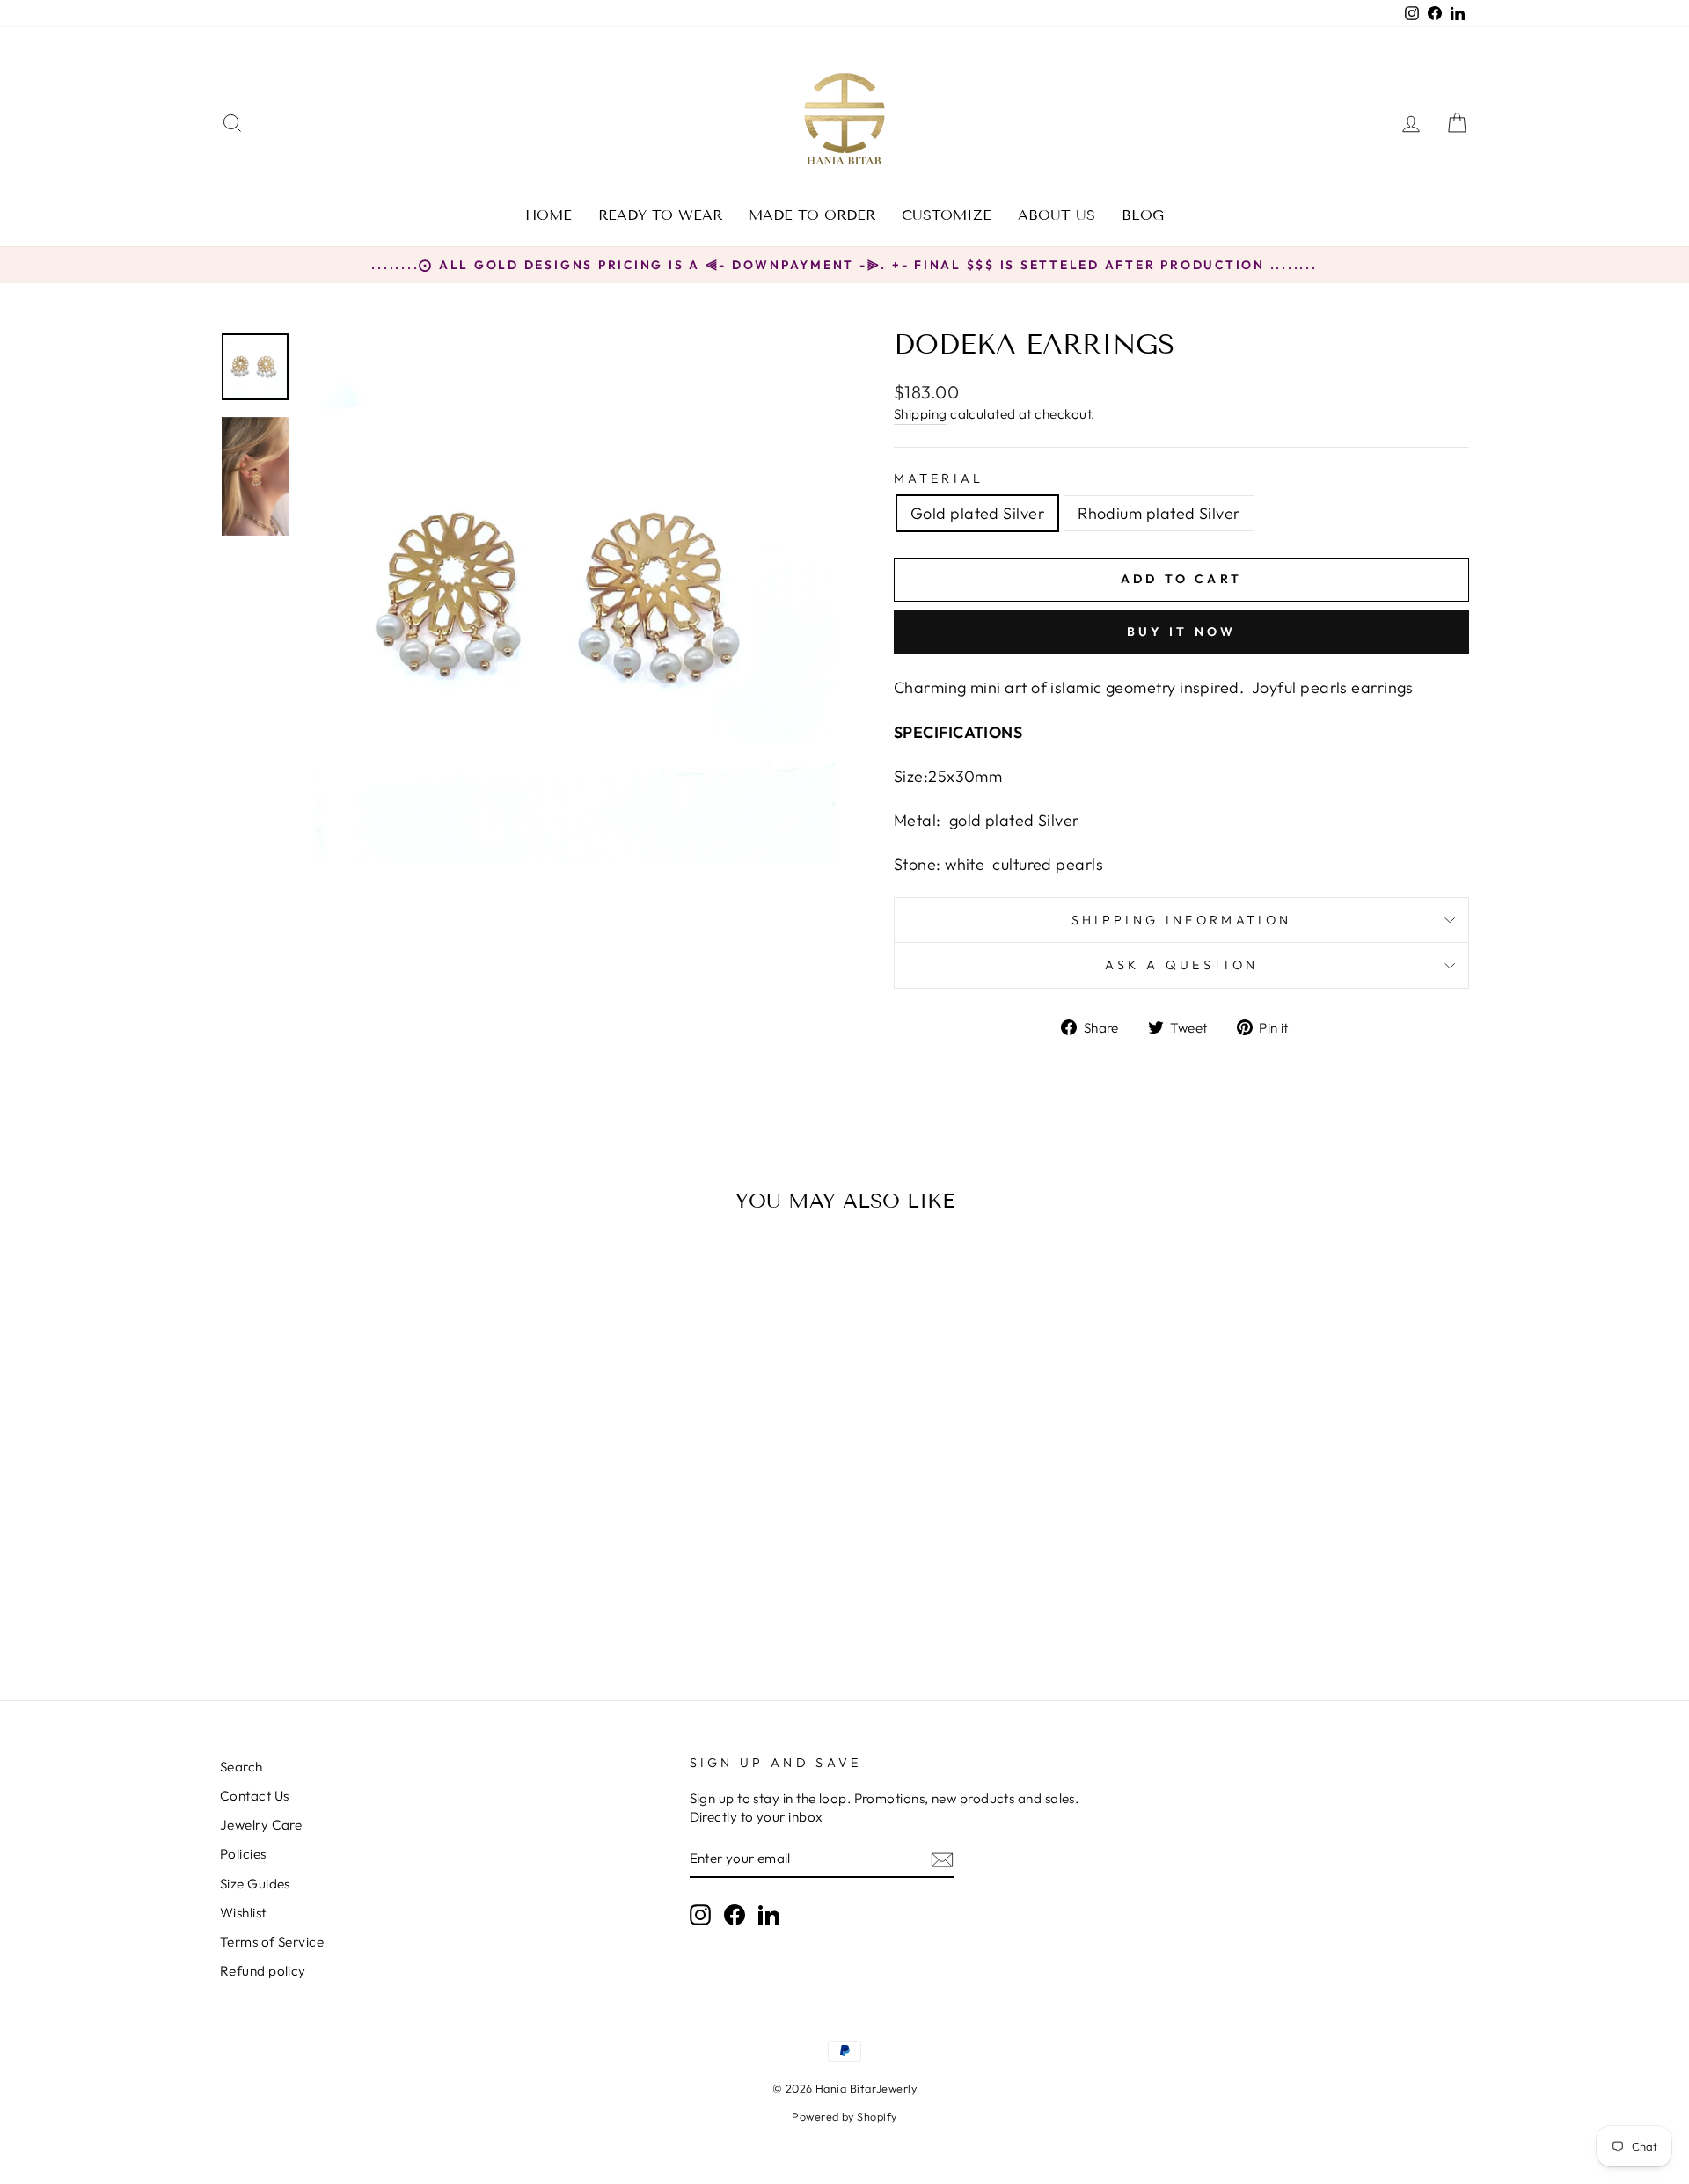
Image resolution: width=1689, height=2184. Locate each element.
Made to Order (812, 215)
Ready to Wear (660, 215)
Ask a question (1181, 965)
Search (241, 1767)
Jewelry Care (261, 1825)
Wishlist (243, 1913)
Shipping (921, 414)
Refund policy (263, 1971)
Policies (243, 1854)
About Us (1057, 215)
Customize (947, 215)
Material (939, 478)
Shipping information (1181, 920)
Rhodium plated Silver (1159, 513)
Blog (1143, 215)
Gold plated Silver (977, 513)
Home (548, 215)
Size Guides (255, 1884)
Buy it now (1182, 632)
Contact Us (255, 1796)
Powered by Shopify (844, 2116)
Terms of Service (272, 1942)
